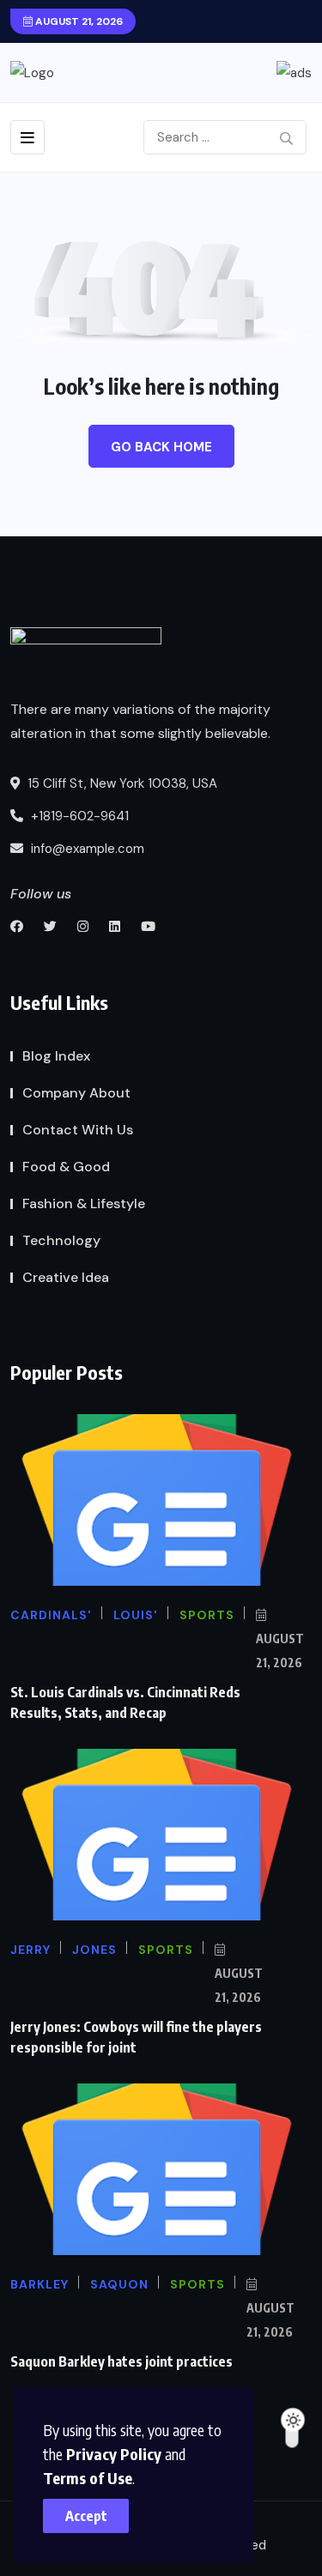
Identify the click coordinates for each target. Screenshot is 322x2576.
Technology (61, 1240)
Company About (76, 1093)
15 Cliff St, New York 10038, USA (121, 783)
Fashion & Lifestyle (84, 1203)
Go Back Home (161, 447)
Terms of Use (88, 2478)
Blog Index (56, 1056)
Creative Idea (66, 1277)
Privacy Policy (114, 2454)
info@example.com (86, 849)
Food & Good (66, 1167)
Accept (86, 2516)
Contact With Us (78, 1130)
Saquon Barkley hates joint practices (122, 2361)
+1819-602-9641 (78, 816)
